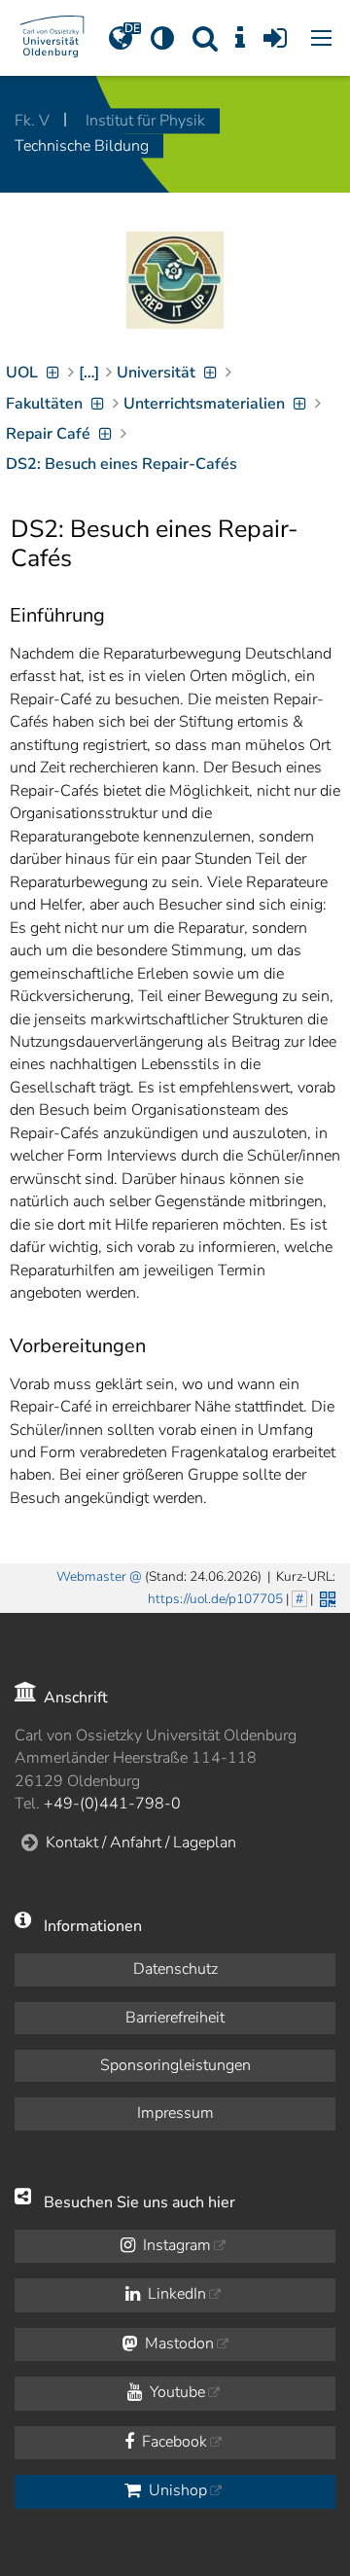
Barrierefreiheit (175, 2018)
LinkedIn (175, 2294)
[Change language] (120, 38)
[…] (89, 373)
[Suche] (205, 38)
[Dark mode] (162, 38)
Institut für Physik (145, 121)
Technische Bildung (82, 146)
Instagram (175, 2245)
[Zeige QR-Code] (326, 1597)
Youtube (175, 2392)
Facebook (173, 2442)
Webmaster (91, 1576)
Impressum (175, 2113)
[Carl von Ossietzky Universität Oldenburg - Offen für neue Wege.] (52, 38)
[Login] (276, 38)
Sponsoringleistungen (175, 2065)
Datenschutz (175, 1969)
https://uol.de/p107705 (215, 1599)
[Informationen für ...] (241, 38)
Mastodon (177, 2343)
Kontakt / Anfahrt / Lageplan (141, 1843)
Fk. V (34, 121)
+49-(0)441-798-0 (112, 1804)
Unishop (176, 2490)
